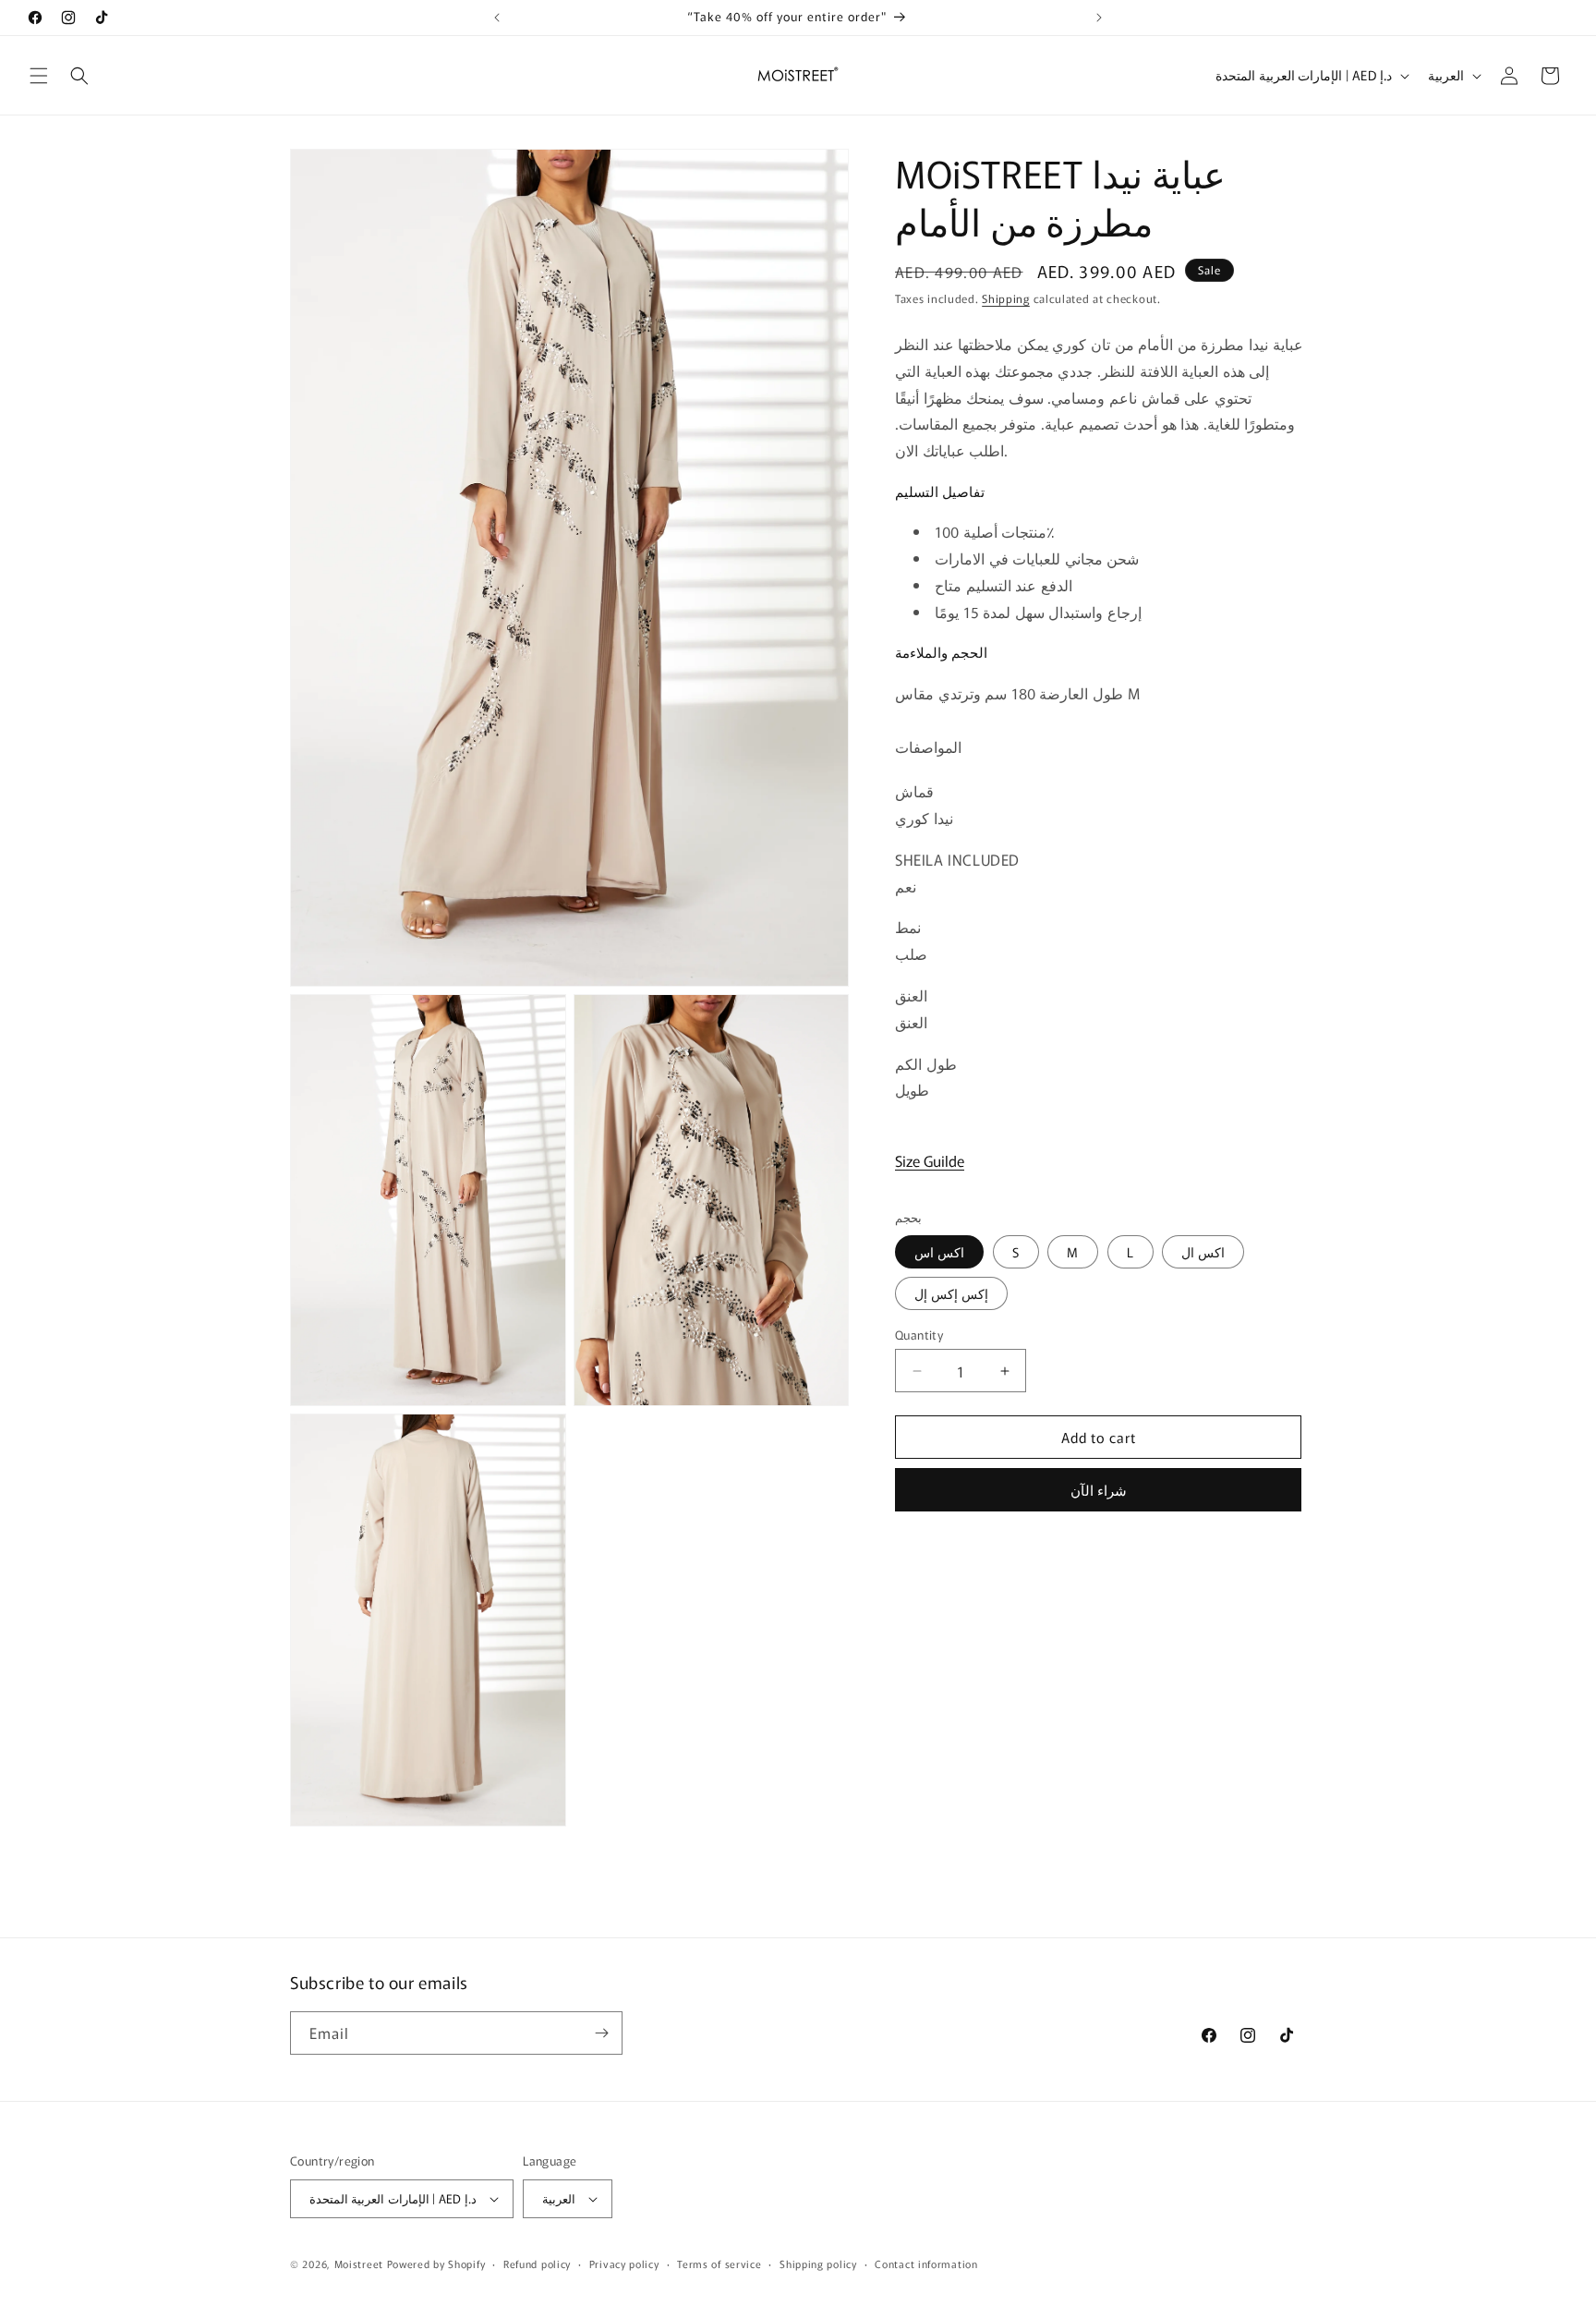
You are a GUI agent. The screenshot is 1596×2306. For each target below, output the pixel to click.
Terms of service (719, 2264)
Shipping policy (818, 2264)
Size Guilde (930, 1161)
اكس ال (1203, 1252)
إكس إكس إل (951, 1293)
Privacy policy (624, 2264)
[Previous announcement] (497, 18)
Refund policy (537, 2264)
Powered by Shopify (436, 2264)
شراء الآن (1099, 1491)
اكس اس (939, 1252)
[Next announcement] (1099, 18)
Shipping (1006, 298)
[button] (39, 76)
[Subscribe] (601, 2033)
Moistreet (359, 2264)
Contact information (926, 2264)
